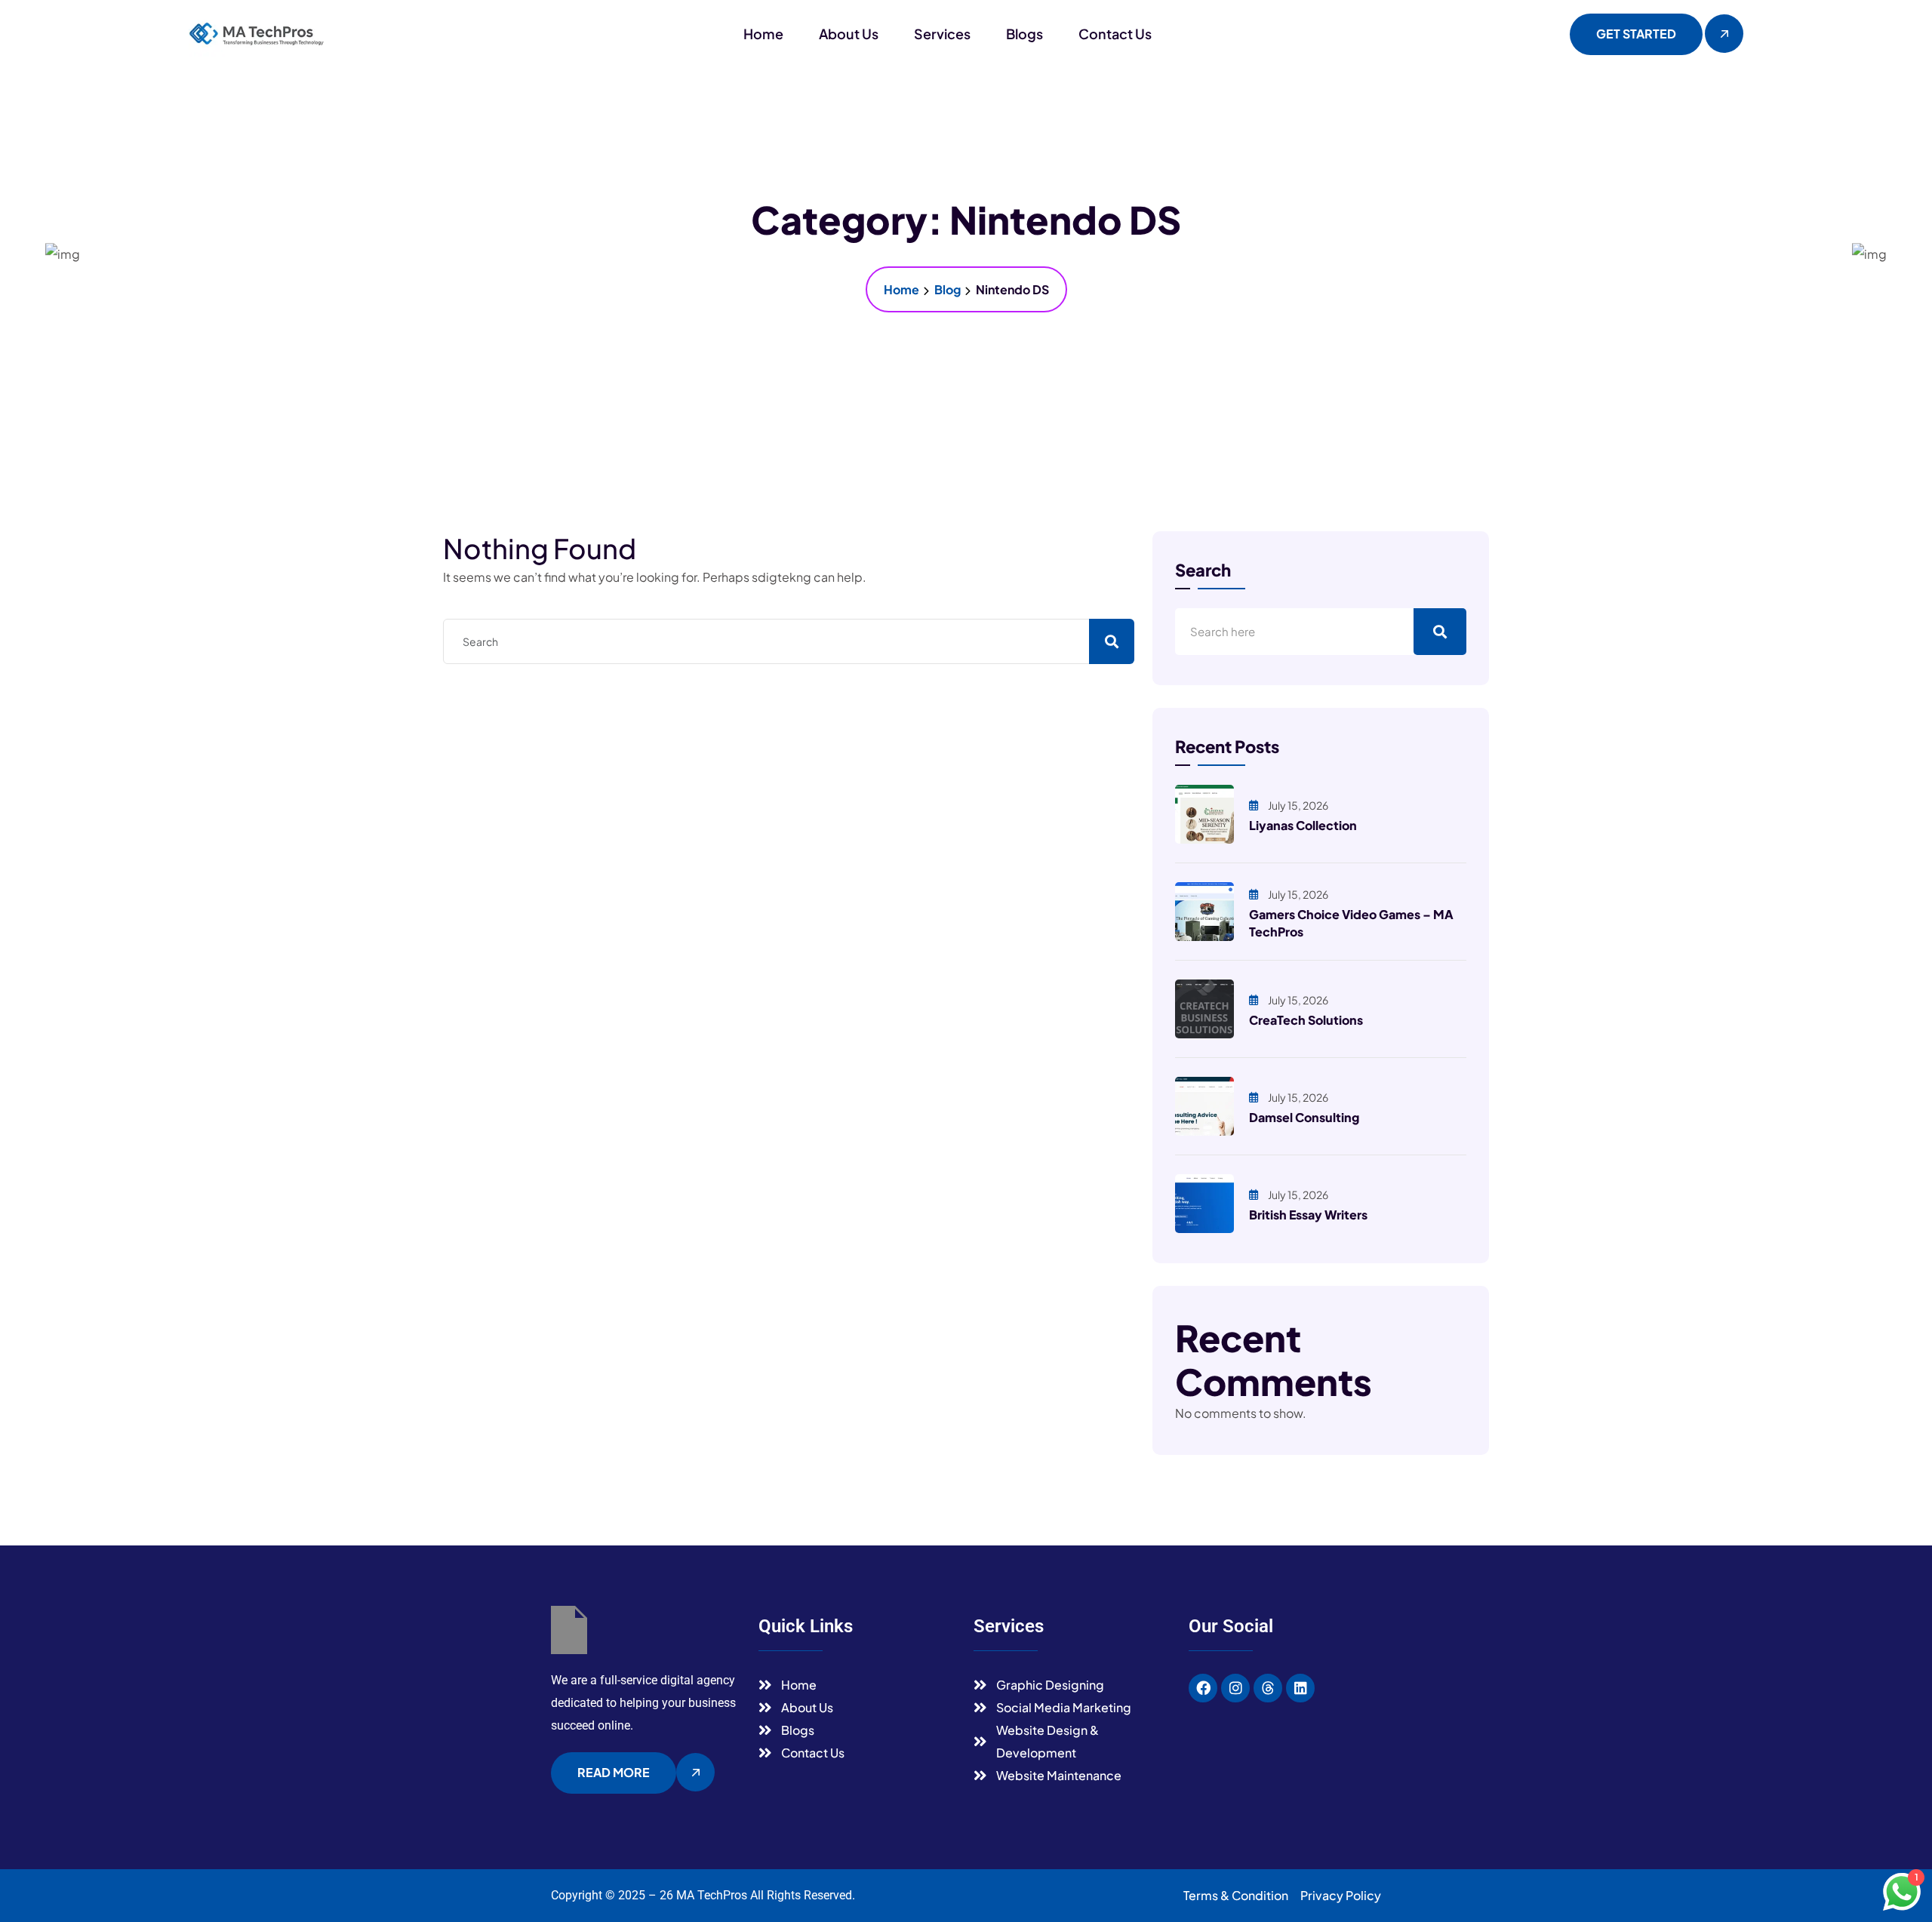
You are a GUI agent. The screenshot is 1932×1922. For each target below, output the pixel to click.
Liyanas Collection (1303, 825)
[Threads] (1268, 1688)
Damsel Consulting (1304, 1117)
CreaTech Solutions (1306, 1020)
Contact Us (1115, 34)
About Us (849, 34)
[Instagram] (1235, 1688)
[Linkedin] (1300, 1688)
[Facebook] (1203, 1688)
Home (763, 34)
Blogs (1024, 34)
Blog (948, 289)
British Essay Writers (1308, 1215)
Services (942, 34)
